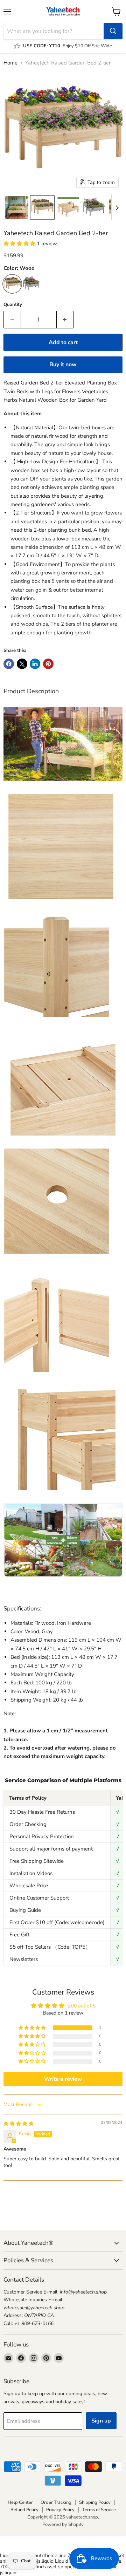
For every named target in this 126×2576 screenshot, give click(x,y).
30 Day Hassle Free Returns (42, 1812)
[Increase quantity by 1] (65, 320)
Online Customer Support (39, 1898)
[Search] (113, 31)
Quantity (13, 305)
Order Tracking (56, 2502)
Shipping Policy (95, 2502)
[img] (19, 2124)
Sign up (101, 2421)
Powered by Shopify (63, 2524)
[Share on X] (22, 664)
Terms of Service (99, 2510)
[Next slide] (117, 207)
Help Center (20, 2502)
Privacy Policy (60, 2510)
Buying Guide (25, 1910)
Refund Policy (24, 2510)
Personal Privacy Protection (42, 1836)
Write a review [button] (63, 2079)
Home (10, 63)
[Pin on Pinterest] (48, 664)
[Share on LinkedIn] (35, 664)
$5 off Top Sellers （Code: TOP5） (50, 1947)
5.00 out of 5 (81, 2006)
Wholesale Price (29, 1886)
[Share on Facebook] (9, 664)
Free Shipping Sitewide (37, 1861)
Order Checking (28, 1824)
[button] (16, 207)
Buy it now (63, 364)
